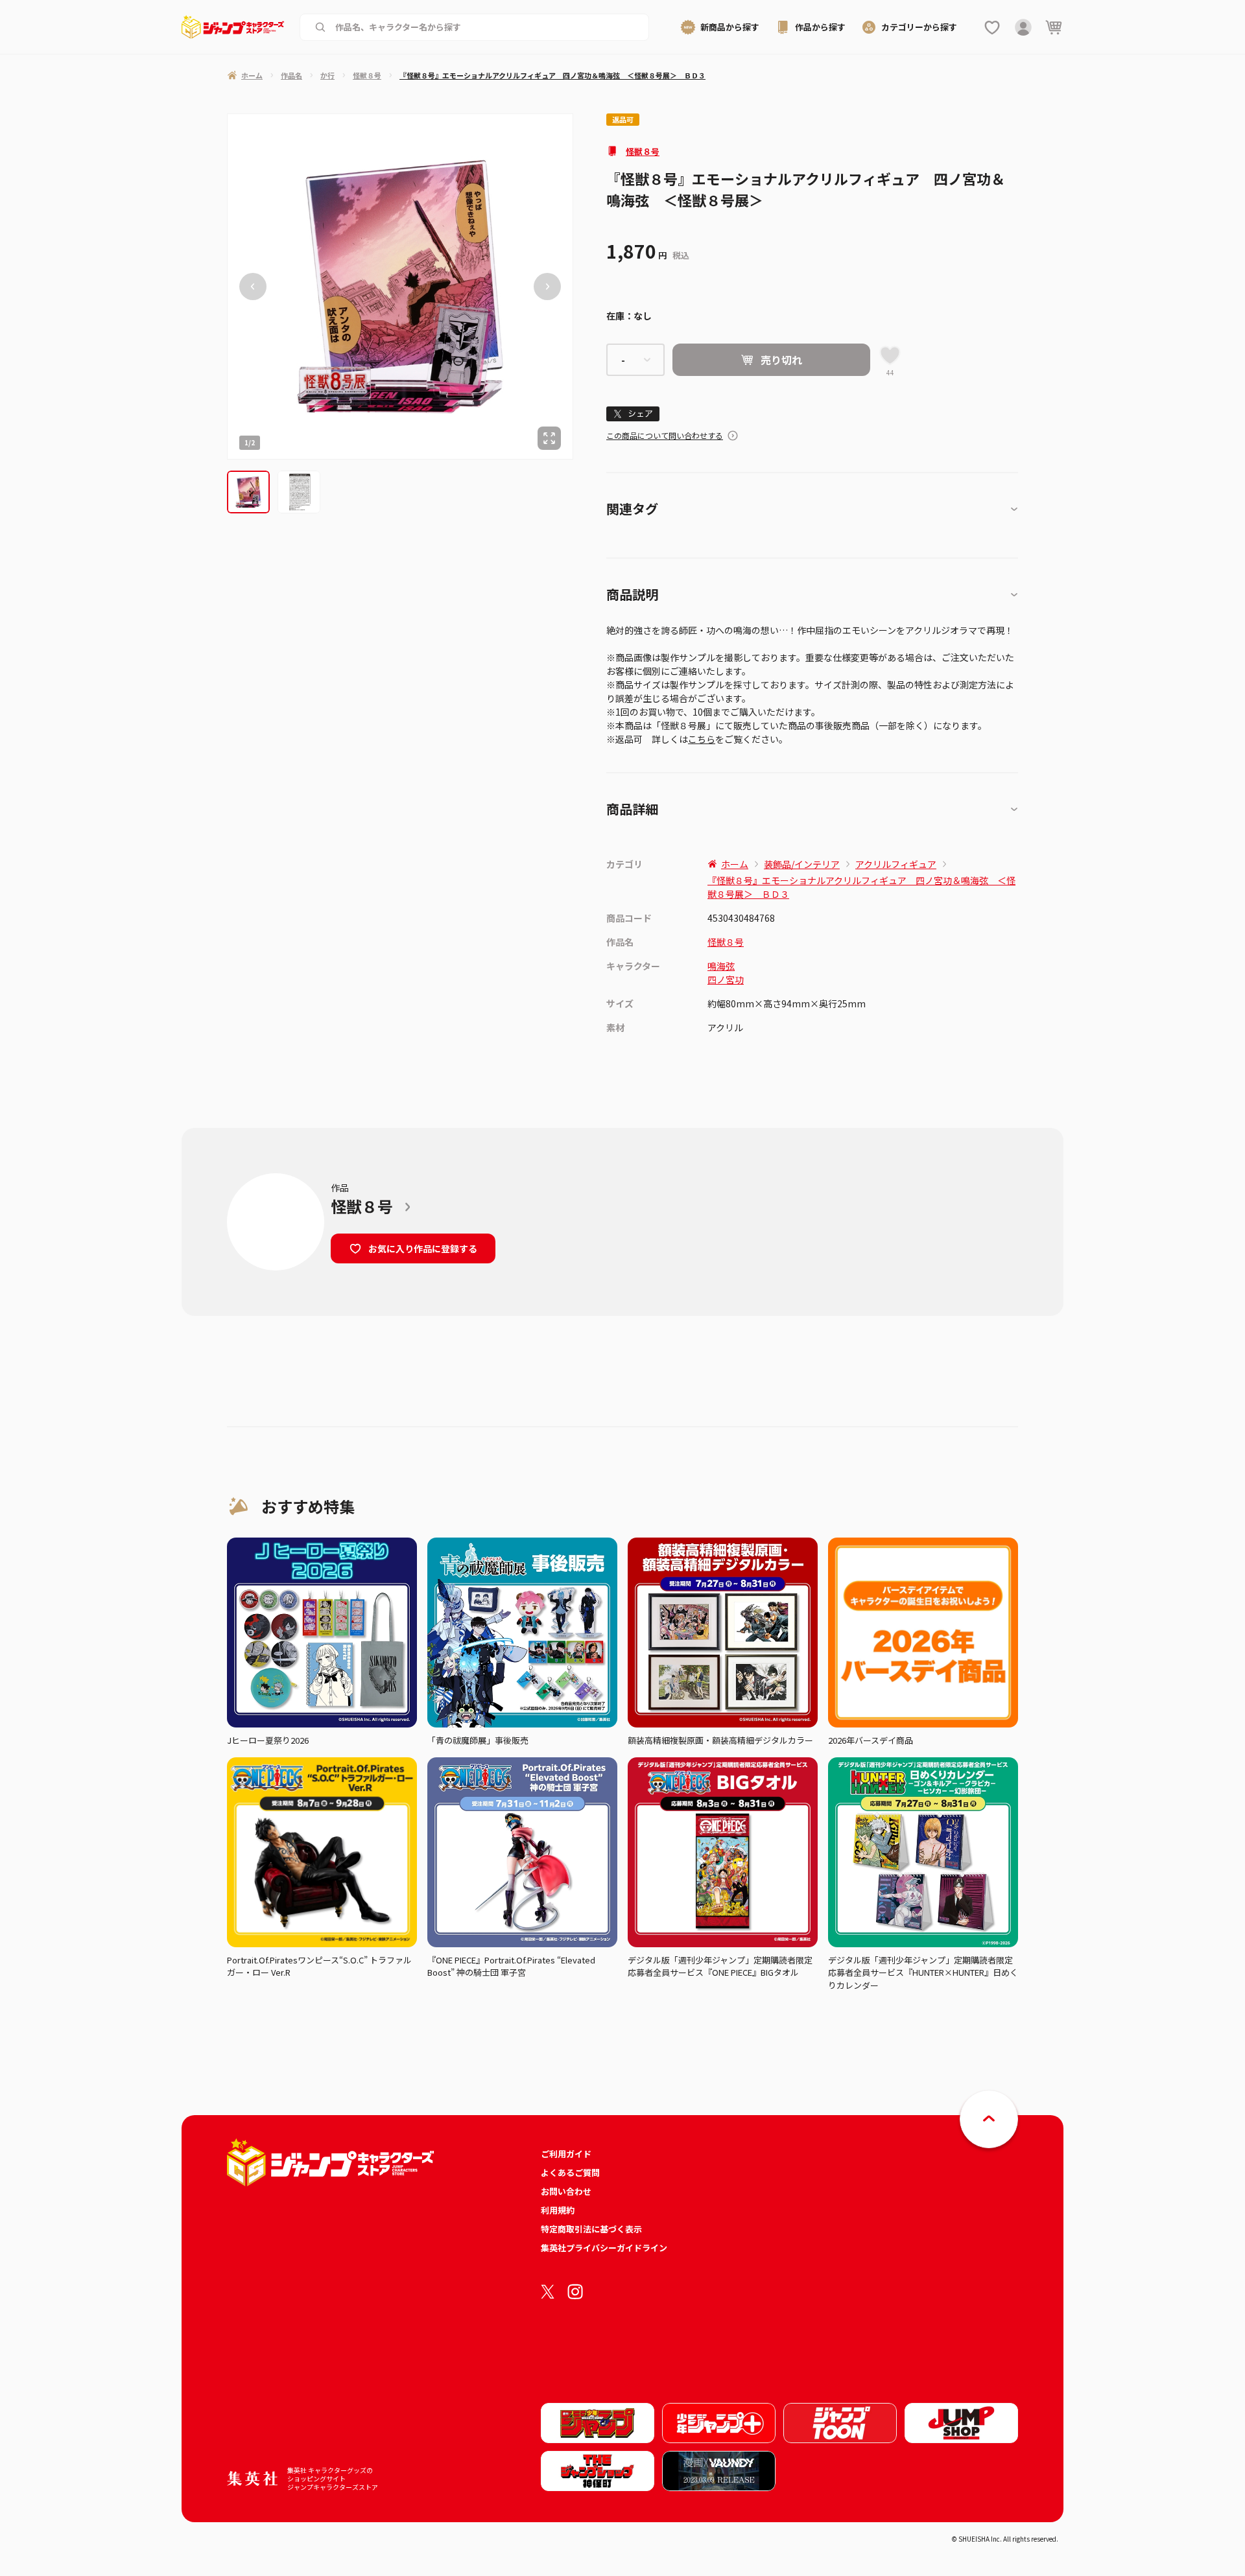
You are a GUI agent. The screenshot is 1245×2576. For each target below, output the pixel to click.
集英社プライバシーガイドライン (604, 2248)
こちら (702, 739)
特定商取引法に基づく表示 (591, 2229)
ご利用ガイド (566, 2154)
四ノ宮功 (726, 979)
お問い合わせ (566, 2191)
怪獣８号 (643, 151)
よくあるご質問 (570, 2172)
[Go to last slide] (253, 287)
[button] (248, 492)
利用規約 (558, 2210)
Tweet (633, 414)
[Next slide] (547, 287)
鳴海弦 (721, 966)
